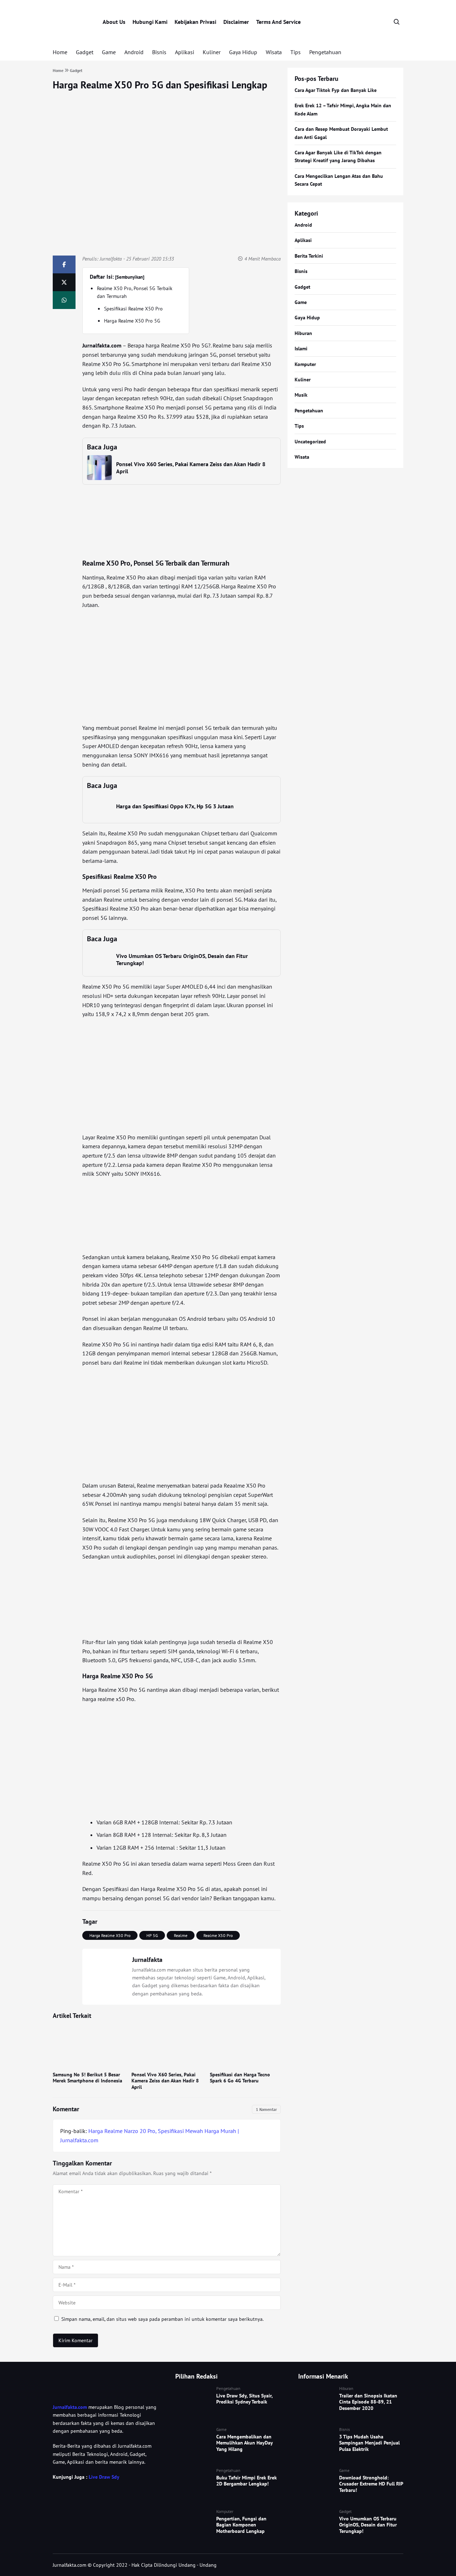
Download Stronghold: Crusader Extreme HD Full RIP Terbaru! (371, 2484)
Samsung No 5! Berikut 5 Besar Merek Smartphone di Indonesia (87, 2078)
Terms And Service (278, 22)
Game (109, 52)
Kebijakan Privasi (195, 22)
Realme (181, 1935)
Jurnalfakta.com (70, 2407)
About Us (114, 22)
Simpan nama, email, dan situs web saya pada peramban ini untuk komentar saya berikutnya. (162, 2319)
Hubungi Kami (150, 22)
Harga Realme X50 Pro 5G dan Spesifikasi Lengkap (160, 85)
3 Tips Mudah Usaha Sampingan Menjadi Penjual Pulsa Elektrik (369, 2443)
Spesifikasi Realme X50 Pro (133, 309)
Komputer (305, 364)
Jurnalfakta (111, 259)
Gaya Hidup (243, 52)
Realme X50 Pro (218, 1935)
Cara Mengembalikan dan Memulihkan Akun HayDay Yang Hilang (244, 2443)
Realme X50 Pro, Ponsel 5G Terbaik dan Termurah (135, 292)
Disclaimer (236, 22)
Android (134, 52)
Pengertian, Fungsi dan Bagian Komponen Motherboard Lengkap (241, 2525)
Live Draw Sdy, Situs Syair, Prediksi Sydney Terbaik (244, 2399)
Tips (296, 52)
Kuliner (212, 52)
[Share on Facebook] (64, 264)
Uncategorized (310, 442)
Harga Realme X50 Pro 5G (132, 321)
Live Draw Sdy (104, 2477)
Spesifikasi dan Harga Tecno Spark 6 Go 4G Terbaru (240, 2078)
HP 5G (152, 1935)
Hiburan (303, 333)
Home (60, 52)
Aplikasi (185, 52)
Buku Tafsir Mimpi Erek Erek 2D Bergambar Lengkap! (247, 2481)
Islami (301, 349)
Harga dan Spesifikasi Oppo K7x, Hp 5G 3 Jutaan (175, 806)
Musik (301, 395)
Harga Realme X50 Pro (110, 1935)
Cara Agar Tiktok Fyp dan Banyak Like (336, 90)
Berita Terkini (309, 256)
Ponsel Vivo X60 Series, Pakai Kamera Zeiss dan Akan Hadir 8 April (165, 2081)
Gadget (85, 52)
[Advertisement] (181, 666)
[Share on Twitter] (64, 282)
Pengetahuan (325, 52)
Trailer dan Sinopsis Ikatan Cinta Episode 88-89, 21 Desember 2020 (368, 2402)
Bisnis (159, 52)
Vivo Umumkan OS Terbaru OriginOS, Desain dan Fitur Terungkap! (368, 2525)
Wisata (274, 52)
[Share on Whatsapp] (64, 300)
